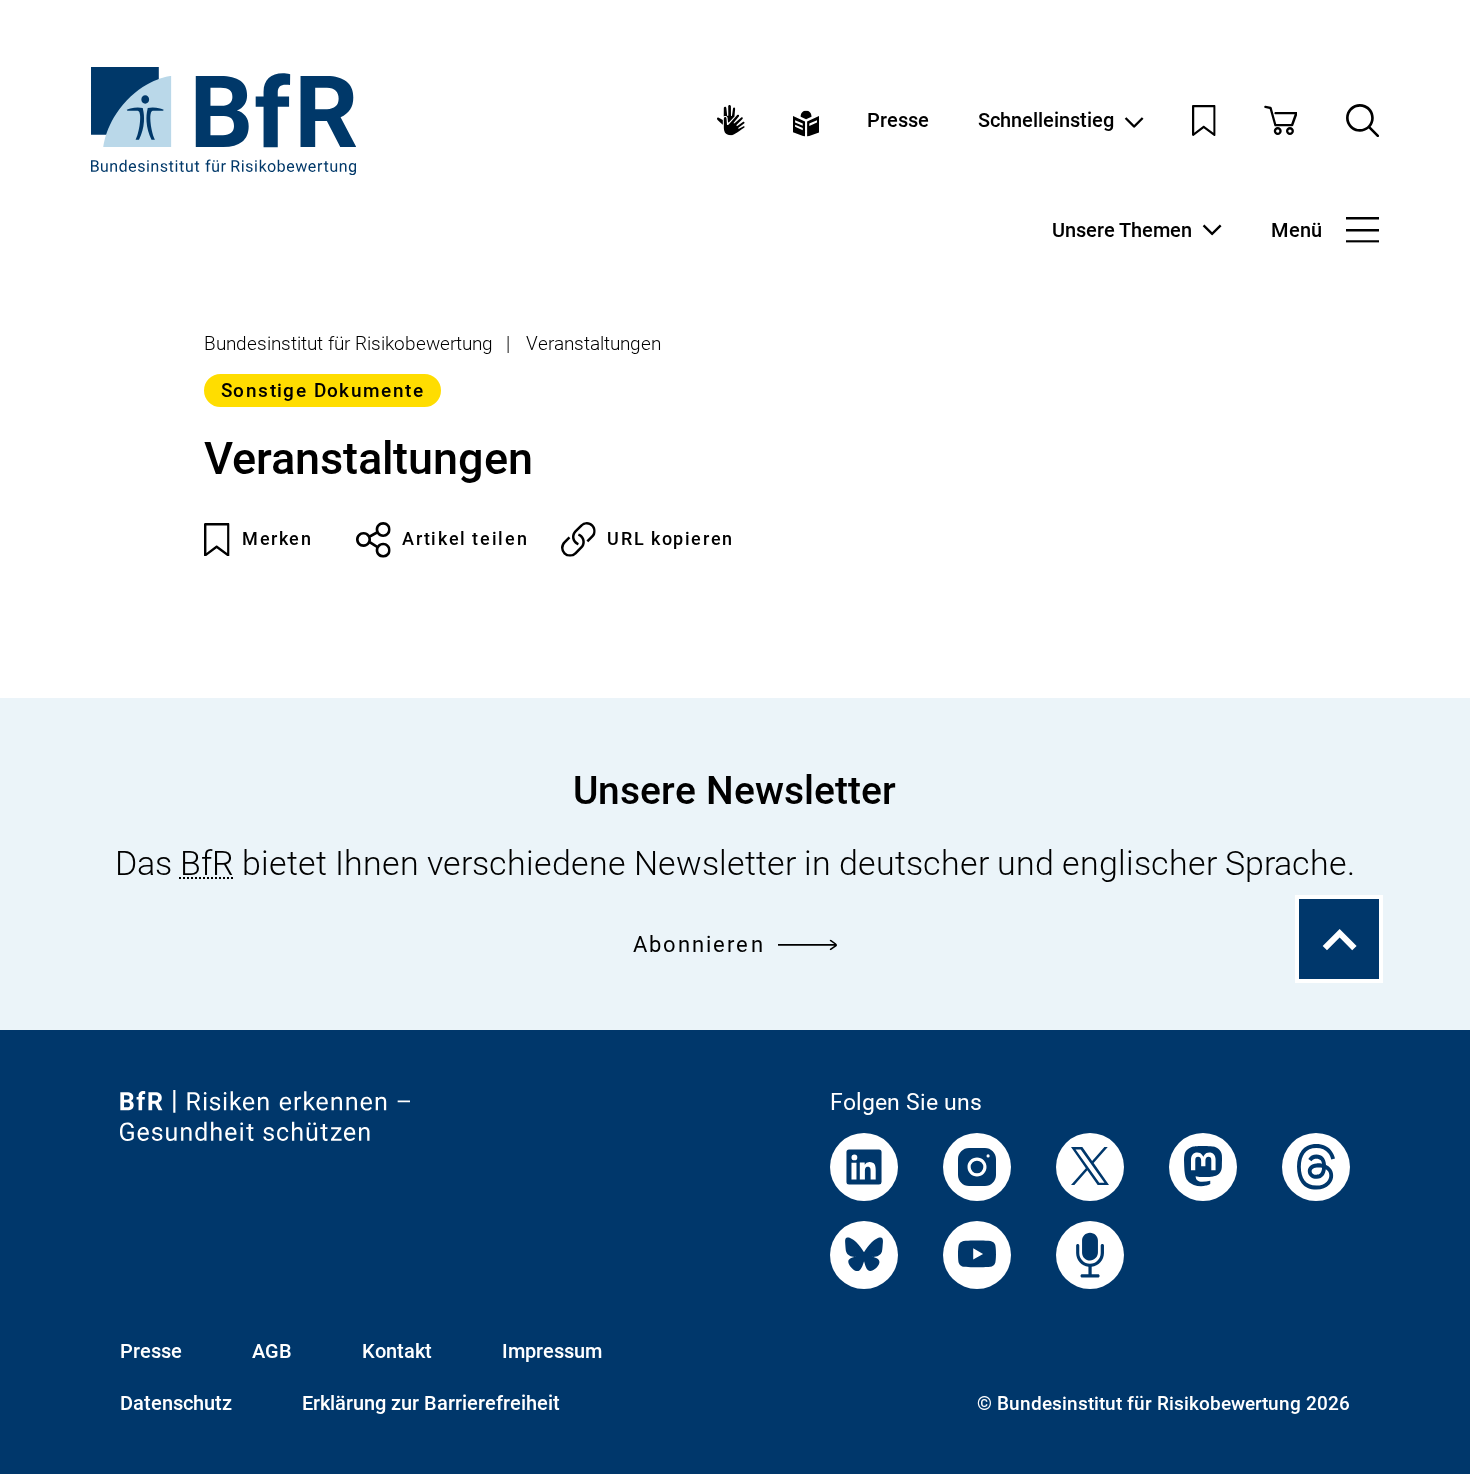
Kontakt (397, 1351)
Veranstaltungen (593, 344)
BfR (207, 863)
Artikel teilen (465, 538)
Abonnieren (699, 944)
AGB (272, 1351)
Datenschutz (176, 1403)
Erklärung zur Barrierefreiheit (431, 1403)
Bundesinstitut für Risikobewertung (348, 344)
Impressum (552, 1351)
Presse (898, 120)
